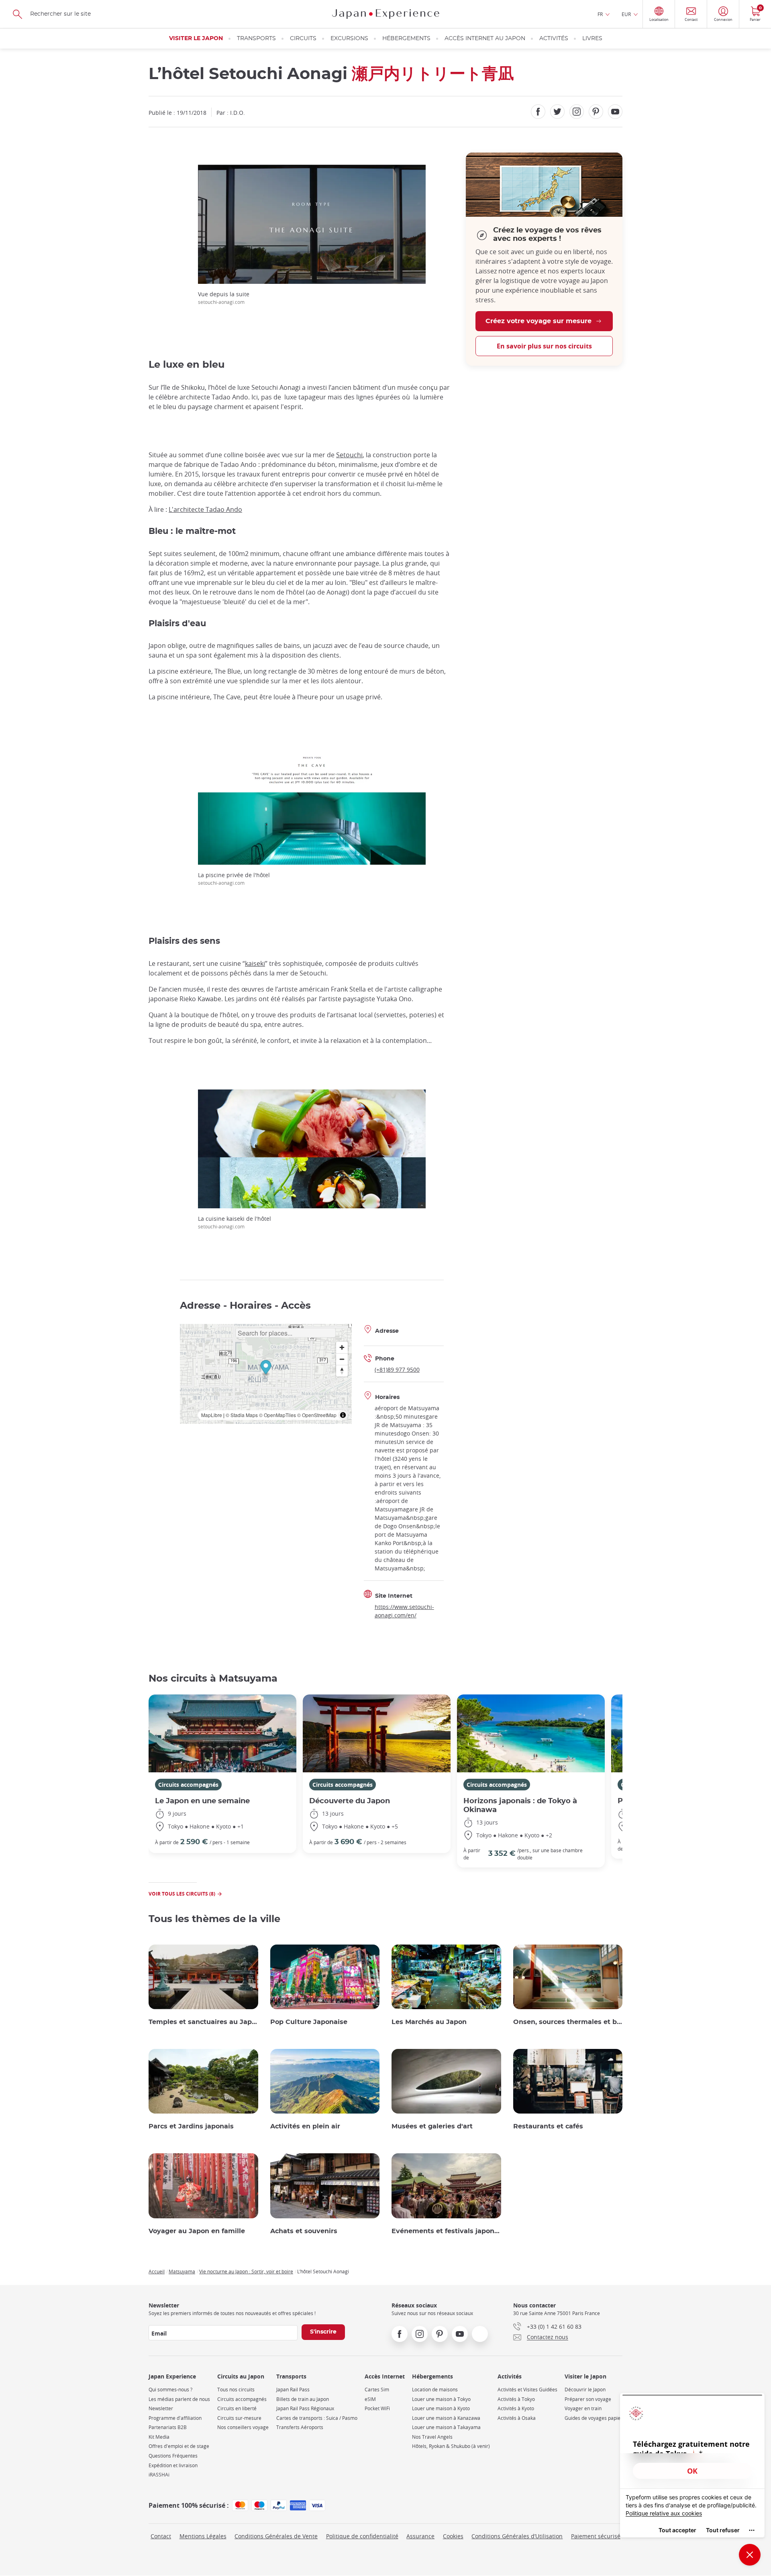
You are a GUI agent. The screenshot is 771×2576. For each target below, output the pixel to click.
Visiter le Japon (196, 39)
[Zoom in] (342, 1347)
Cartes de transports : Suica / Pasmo (317, 2418)
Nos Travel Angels (432, 2437)
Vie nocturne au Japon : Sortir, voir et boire (246, 2271)
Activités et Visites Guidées (527, 2390)
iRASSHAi (159, 2475)
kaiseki (255, 963)
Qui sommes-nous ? (170, 2390)
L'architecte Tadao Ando (205, 509)
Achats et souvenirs (304, 2231)
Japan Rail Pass (293, 2390)
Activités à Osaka (517, 2418)
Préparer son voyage (588, 2399)
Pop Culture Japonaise (309, 2022)
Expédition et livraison (173, 2465)
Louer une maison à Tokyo (441, 2399)
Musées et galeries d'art (432, 2126)
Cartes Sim (377, 2390)
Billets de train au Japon (303, 2399)
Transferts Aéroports (300, 2427)
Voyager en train (583, 2408)
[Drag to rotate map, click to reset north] (342, 1371)
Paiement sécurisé (596, 2536)
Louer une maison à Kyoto (441, 2408)
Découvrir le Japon (585, 2390)
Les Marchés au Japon (429, 2022)
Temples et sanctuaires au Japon (203, 2022)
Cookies (453, 2536)
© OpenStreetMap (317, 1415)
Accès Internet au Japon (485, 39)
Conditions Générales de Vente (276, 2536)
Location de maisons (435, 2390)
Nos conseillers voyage (243, 2427)
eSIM (370, 2399)
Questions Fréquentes (173, 2456)
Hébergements (406, 39)
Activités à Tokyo (516, 2399)
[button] (266, 1368)
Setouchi (349, 455)
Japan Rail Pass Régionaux (305, 2408)
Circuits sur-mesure (239, 2418)
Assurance (420, 2536)
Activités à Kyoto (516, 2408)
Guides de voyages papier (594, 2418)
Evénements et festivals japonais (446, 2231)
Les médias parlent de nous (179, 2399)
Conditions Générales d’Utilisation (517, 2536)
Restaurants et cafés (548, 2126)
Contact (161, 2536)
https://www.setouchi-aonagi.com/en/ (404, 1611)
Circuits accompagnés (188, 1785)
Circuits (303, 39)
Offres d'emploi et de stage (179, 2446)
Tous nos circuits (236, 2390)
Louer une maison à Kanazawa (446, 2418)
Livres (592, 39)
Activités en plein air (305, 2126)
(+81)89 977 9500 (397, 1369)
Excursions (349, 39)
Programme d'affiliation (175, 2418)
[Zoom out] (342, 1359)
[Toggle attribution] (343, 1415)
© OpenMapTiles (277, 1415)
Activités (554, 39)
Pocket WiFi (377, 2408)
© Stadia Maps (242, 1415)
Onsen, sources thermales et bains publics (568, 2022)
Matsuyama (182, 2271)
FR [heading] (600, 14)
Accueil (157, 2271)
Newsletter (161, 2408)
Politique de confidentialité (362, 2536)
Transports (256, 39)
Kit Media (159, 2437)
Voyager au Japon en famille (197, 2231)
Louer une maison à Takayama (446, 2427)
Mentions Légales (203, 2536)
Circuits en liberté (237, 2408)
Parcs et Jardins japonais (191, 2126)
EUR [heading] (626, 14)
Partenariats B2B (168, 2427)
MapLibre (212, 1415)
